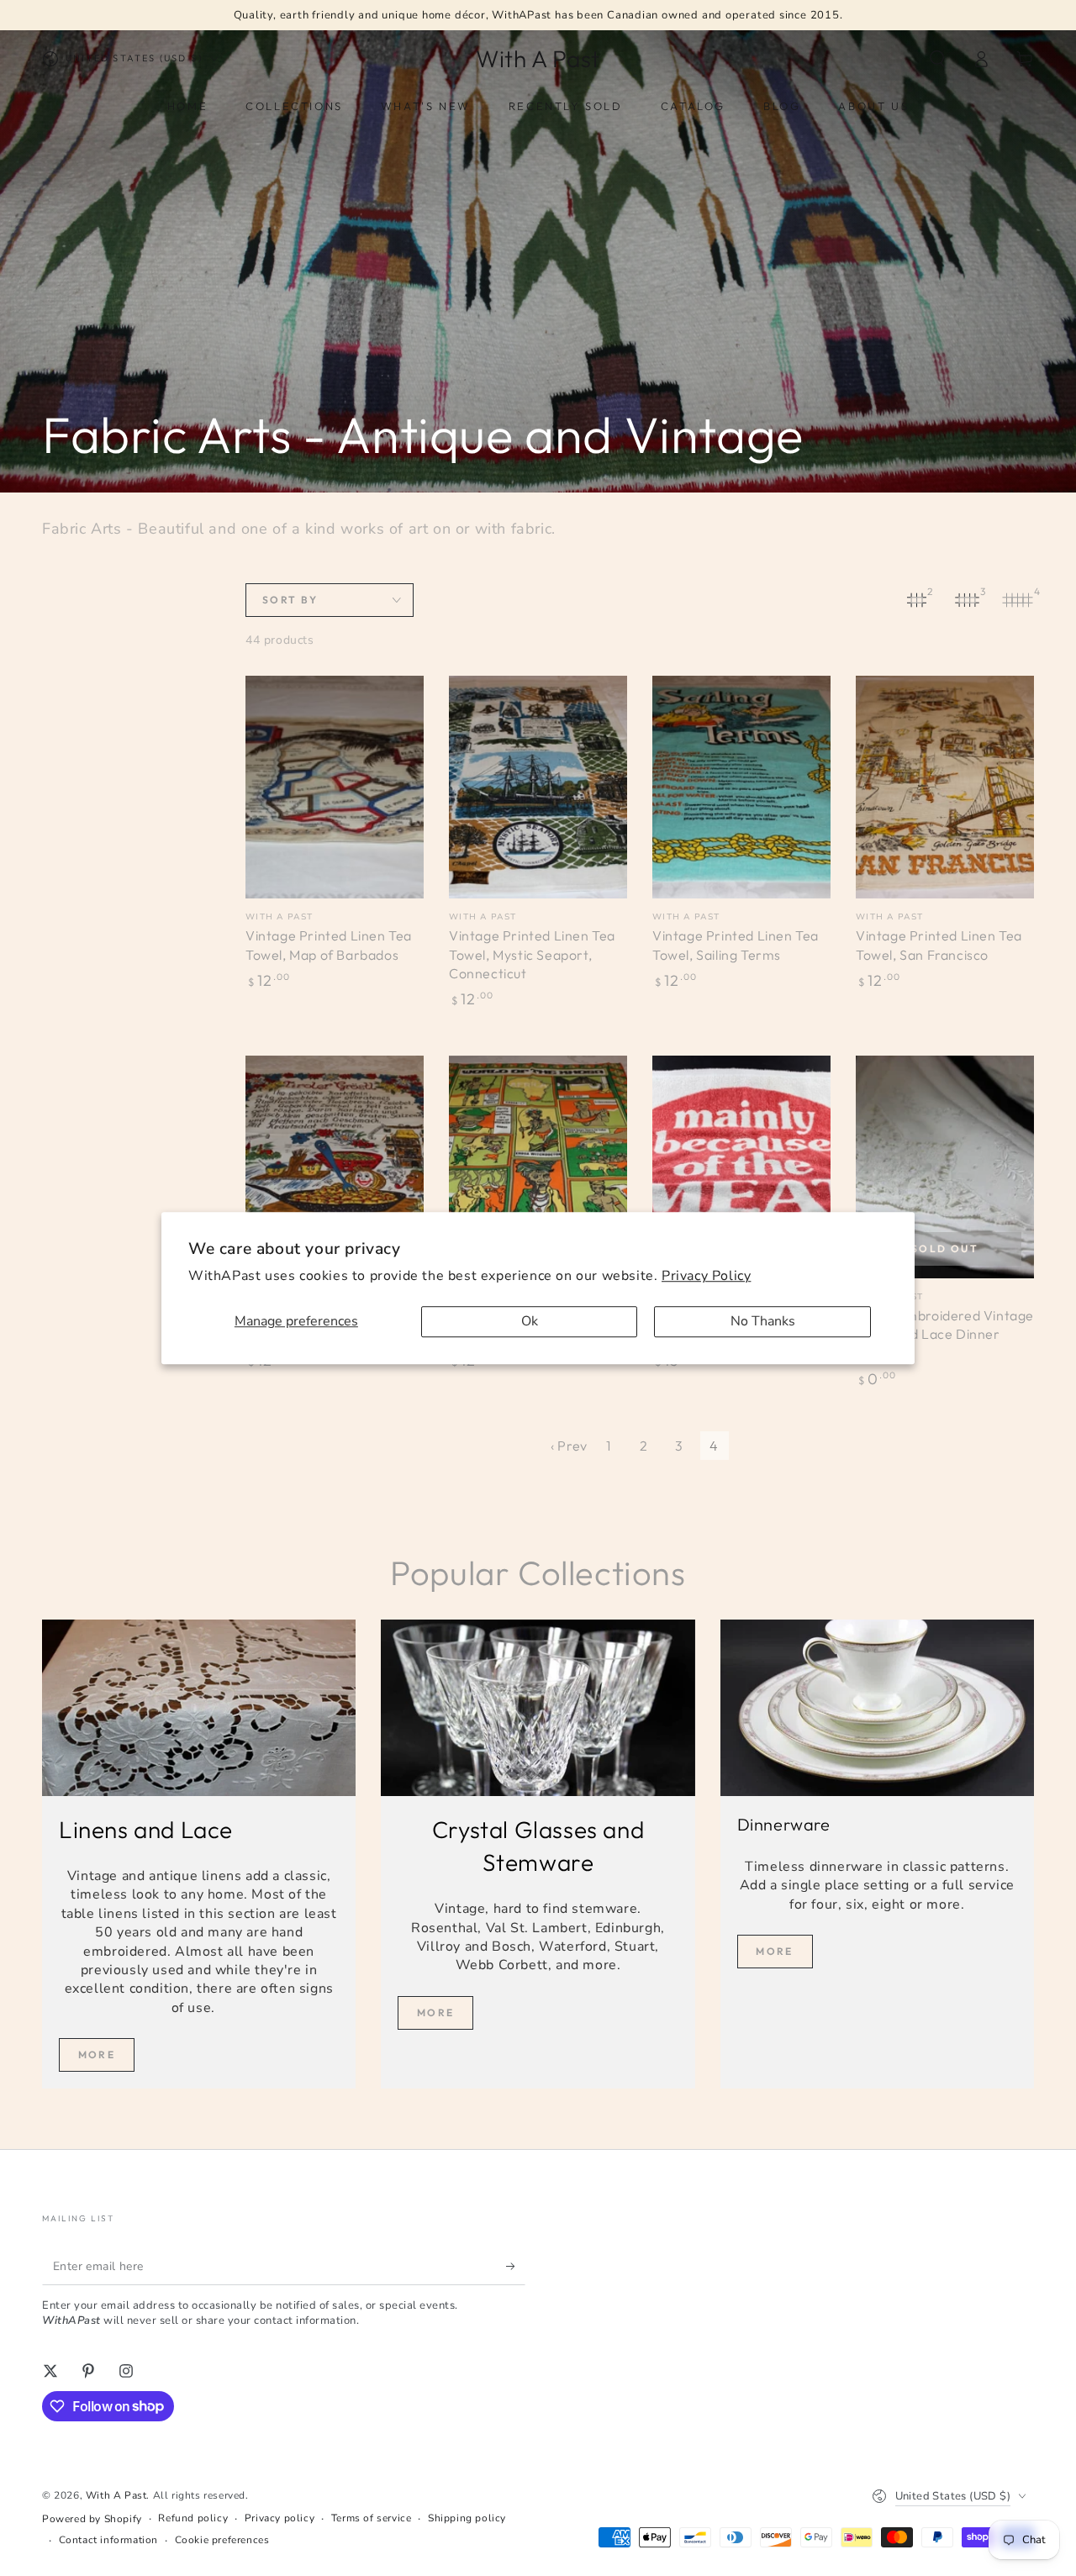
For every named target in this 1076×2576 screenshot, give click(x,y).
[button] (937, 59)
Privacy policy (280, 2518)
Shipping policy (467, 2518)
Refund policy (193, 2518)
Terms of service (372, 2518)
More (97, 2054)
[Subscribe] (516, 2266)
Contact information (108, 2540)
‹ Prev (569, 1446)
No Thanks (763, 1321)
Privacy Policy (706, 1276)
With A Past (116, 2495)
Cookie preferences (222, 2540)
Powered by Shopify (92, 2519)
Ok (530, 1321)
